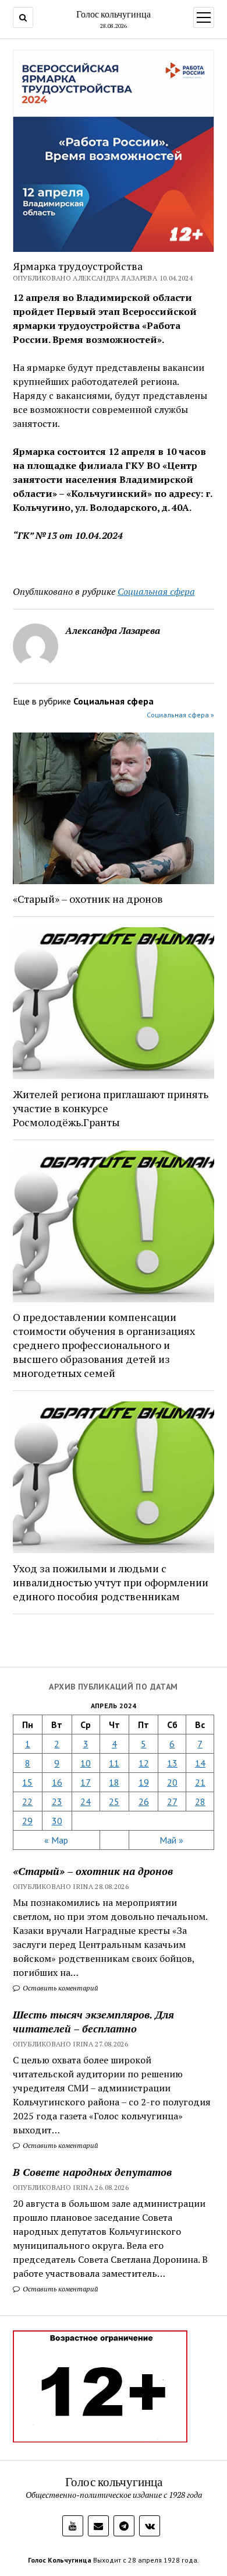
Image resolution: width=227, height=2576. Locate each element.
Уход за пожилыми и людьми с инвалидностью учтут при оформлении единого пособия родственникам (111, 1582)
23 (57, 1802)
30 (57, 1821)
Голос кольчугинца (114, 14)
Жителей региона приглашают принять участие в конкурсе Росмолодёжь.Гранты (111, 1108)
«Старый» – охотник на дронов (93, 1871)
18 (114, 1782)
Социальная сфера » (180, 715)
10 (86, 1763)
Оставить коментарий (60, 1988)
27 (172, 1802)
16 (57, 1782)
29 (27, 1821)
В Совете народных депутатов (92, 2172)
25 (114, 1802)
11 (114, 1763)
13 (172, 1763)
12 (144, 1763)
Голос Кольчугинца (60, 2560)
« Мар (56, 1840)
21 (200, 1782)
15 (27, 1782)
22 (27, 1802)
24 (86, 1802)
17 (86, 1782)
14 (200, 1763)
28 (200, 1802)
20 (172, 1782)
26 (144, 1802)
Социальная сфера (156, 591)
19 (144, 1782)
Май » (171, 1840)
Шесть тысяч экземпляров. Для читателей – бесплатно (93, 2021)
